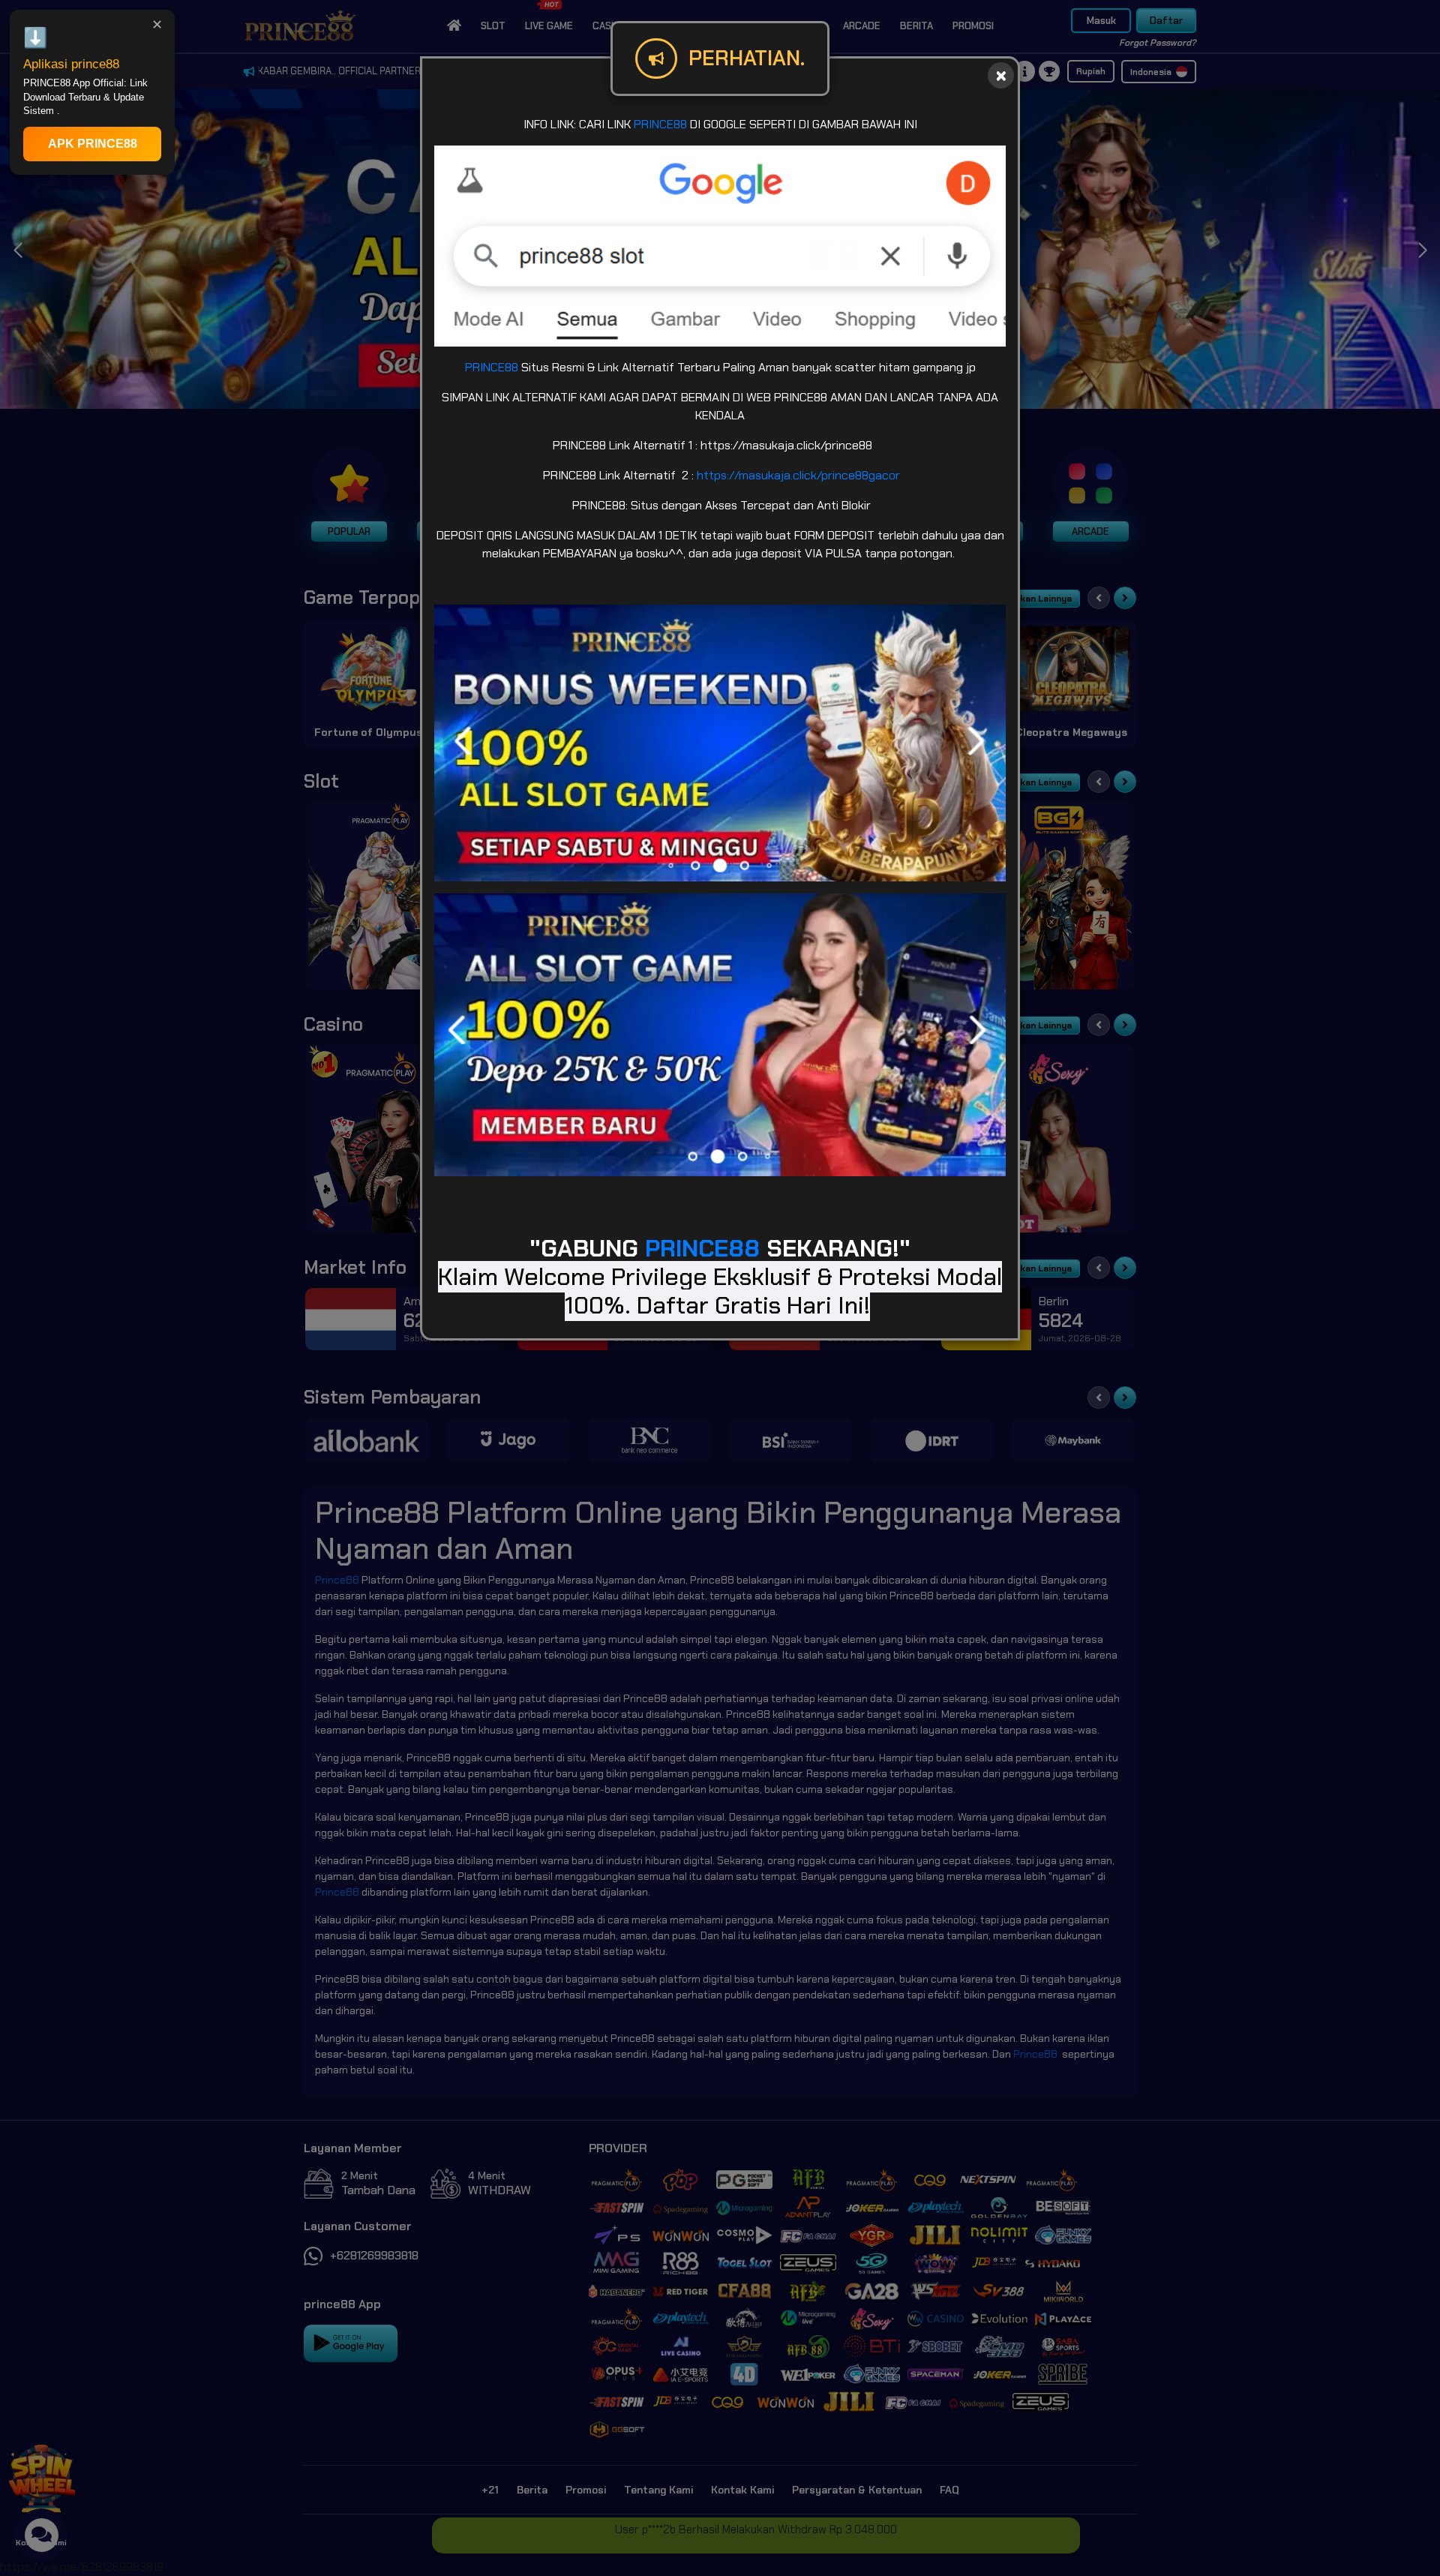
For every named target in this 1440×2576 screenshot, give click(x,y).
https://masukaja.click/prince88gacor (798, 475)
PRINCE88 (660, 124)
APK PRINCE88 (93, 144)
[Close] (1001, 75)
